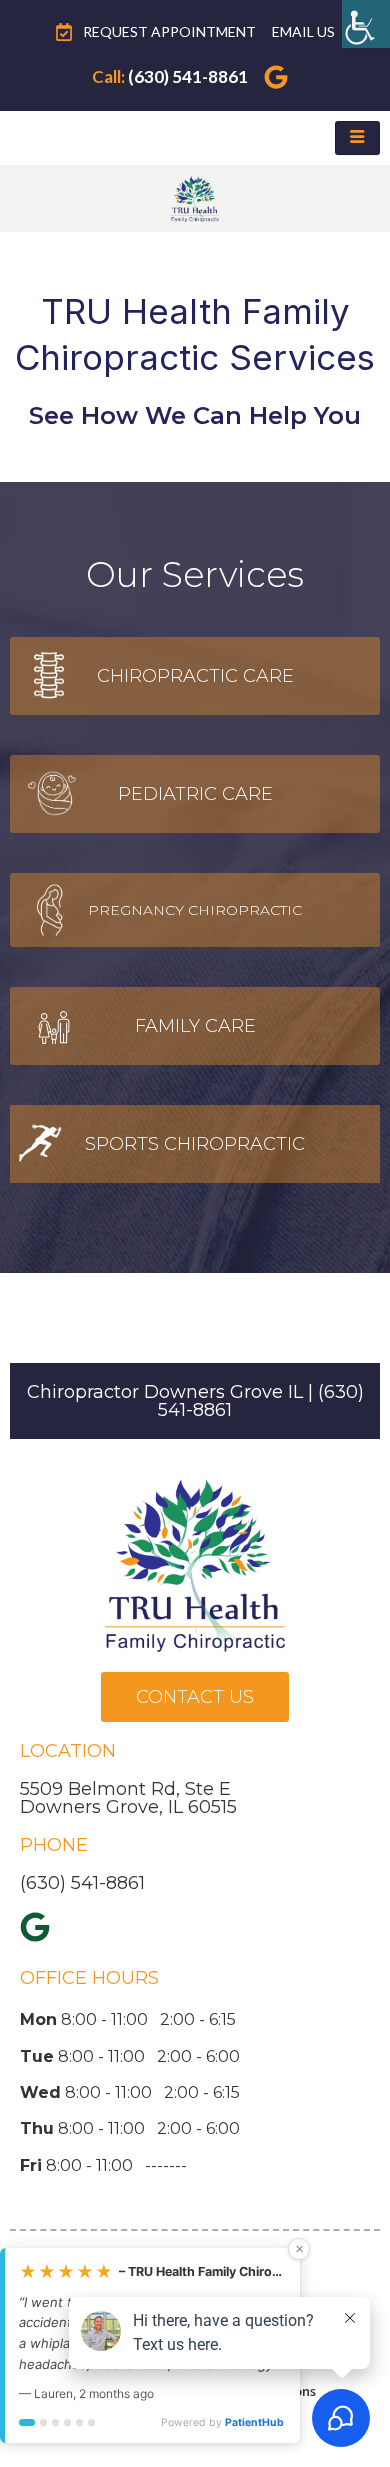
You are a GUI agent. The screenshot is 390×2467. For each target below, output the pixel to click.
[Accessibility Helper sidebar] (366, 24)
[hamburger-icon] (357, 138)
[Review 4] (67, 2432)
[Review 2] (43, 2432)
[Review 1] (27, 2432)
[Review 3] (55, 2432)
